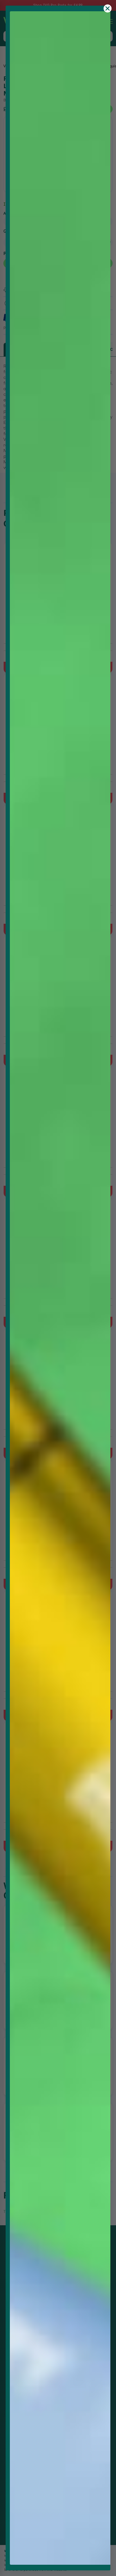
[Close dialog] (108, 8)
